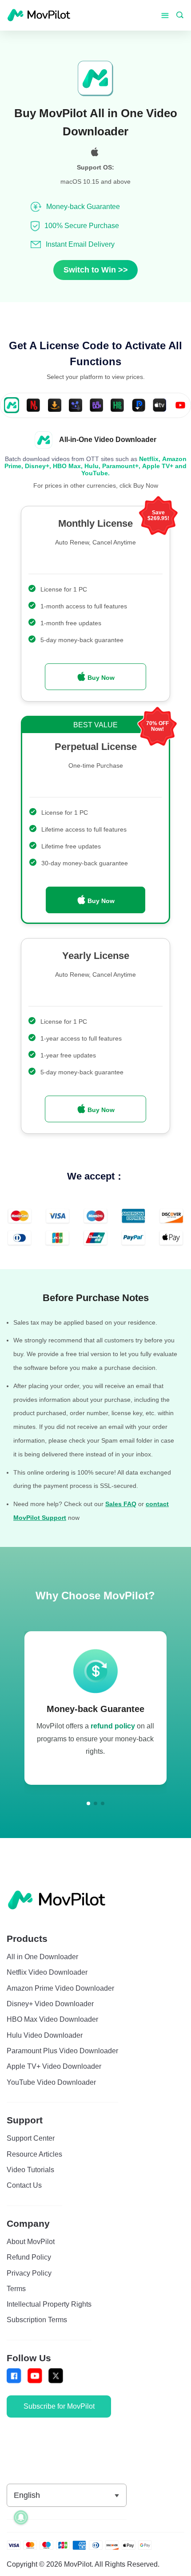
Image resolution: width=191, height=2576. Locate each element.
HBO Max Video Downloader (52, 2019)
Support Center (31, 2138)
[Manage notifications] (21, 2517)
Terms (16, 2288)
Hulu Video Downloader (45, 2035)
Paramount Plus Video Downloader (62, 2051)
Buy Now (100, 678)
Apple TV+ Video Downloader (54, 2066)
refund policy (113, 1726)
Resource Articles (34, 2154)
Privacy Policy (29, 2273)
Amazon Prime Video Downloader (60, 1988)
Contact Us (24, 2185)
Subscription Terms (37, 2320)
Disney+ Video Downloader (50, 2004)
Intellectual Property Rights (49, 2304)
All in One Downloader (42, 1957)
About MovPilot (31, 2241)
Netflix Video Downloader (47, 1972)
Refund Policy (29, 2257)
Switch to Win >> (96, 270)
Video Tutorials (30, 2170)
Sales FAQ (121, 1504)
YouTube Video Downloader (51, 2082)
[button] (88, 1803)
